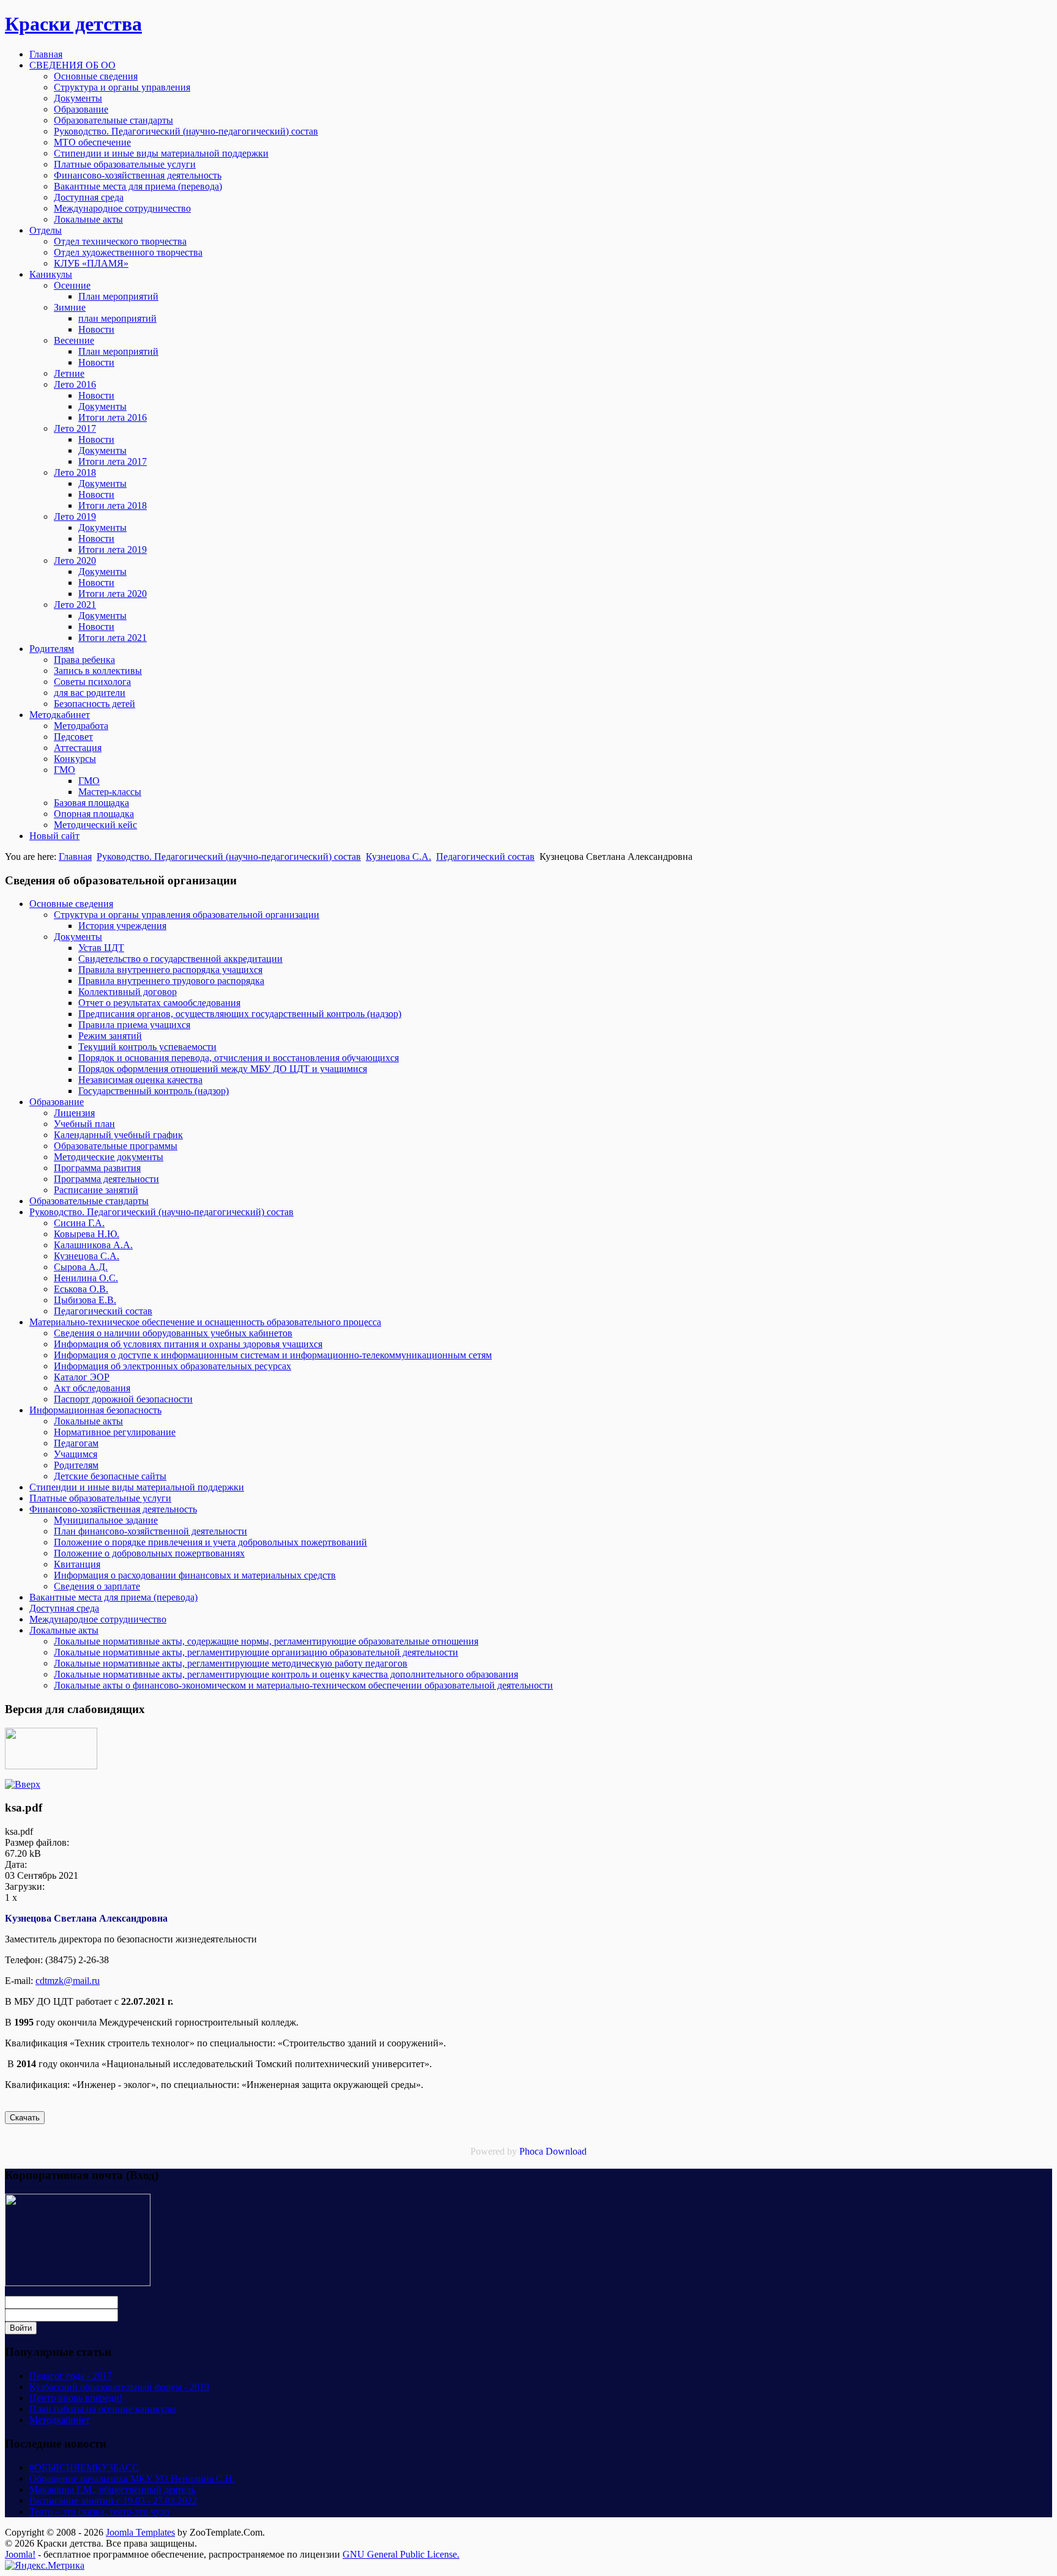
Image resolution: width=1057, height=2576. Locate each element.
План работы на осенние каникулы (103, 2409)
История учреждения (122, 926)
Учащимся (76, 1454)
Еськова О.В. (81, 1289)
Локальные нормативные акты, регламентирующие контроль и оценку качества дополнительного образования (286, 1674)
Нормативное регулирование (115, 1432)
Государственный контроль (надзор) (154, 1091)
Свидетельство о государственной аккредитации (180, 959)
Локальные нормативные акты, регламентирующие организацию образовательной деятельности (256, 1652)
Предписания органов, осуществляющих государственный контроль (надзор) (240, 1014)
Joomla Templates (140, 2532)
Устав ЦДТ (101, 948)
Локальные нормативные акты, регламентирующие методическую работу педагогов (231, 1663)
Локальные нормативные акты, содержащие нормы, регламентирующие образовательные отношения (266, 1641)
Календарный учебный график (118, 1135)
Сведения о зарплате (97, 1586)
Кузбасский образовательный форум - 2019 (119, 2387)
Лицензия (74, 1113)
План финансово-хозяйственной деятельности (150, 1531)
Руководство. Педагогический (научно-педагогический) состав (229, 857)
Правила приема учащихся (134, 1025)
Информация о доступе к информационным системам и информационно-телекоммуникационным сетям (273, 1355)
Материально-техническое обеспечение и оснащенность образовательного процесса (205, 1322)
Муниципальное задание (106, 1520)
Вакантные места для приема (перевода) (113, 1597)
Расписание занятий (96, 1190)
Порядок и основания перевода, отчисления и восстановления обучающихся (239, 1058)
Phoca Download (553, 2151)
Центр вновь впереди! (76, 2398)
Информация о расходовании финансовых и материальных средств (195, 1575)
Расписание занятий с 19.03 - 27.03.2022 (113, 2500)
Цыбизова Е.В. (85, 1300)
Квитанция (77, 1564)
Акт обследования (92, 1388)
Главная (75, 857)
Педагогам (76, 1443)
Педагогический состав (485, 857)
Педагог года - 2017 (71, 2376)
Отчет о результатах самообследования (159, 1003)
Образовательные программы (116, 1146)
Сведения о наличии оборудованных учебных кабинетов (173, 1333)
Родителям (76, 1465)
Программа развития (97, 1168)
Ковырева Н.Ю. (87, 1234)
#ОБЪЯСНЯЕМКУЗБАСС (84, 2467)
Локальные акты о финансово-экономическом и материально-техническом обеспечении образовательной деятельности (303, 1685)
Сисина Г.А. (79, 1223)
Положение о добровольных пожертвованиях (149, 1553)
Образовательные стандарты (89, 1201)
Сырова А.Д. (81, 1267)
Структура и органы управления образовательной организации (187, 915)
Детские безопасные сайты (110, 1476)
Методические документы (109, 1157)
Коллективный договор (128, 992)
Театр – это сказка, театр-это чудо (99, 2511)
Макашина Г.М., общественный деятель (112, 2489)
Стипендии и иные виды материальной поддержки (137, 1487)
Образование (57, 1102)
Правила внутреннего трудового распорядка (171, 981)
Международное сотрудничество (98, 1619)
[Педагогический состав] (23, 1784)
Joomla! (20, 2554)
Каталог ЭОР (82, 1377)
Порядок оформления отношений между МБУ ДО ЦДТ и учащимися (223, 1069)
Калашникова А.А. (93, 1245)
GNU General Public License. (401, 2554)
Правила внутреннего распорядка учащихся (170, 970)
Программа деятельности (106, 1179)
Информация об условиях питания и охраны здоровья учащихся (188, 1344)
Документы (78, 937)
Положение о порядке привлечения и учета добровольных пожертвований (210, 1542)
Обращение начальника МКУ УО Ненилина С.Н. (132, 2478)
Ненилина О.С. (86, 1278)
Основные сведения (71, 904)
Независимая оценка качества (140, 1080)
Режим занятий (110, 1036)
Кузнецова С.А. (399, 857)
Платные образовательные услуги (100, 1498)
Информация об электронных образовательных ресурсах (172, 1366)
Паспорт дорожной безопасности (123, 1399)
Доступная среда (64, 1608)
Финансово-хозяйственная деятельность (113, 1509)
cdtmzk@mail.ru (68, 1981)
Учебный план (84, 1124)
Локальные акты (88, 1421)
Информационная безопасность (95, 1410)
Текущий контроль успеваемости (147, 1047)
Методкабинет (60, 2420)
